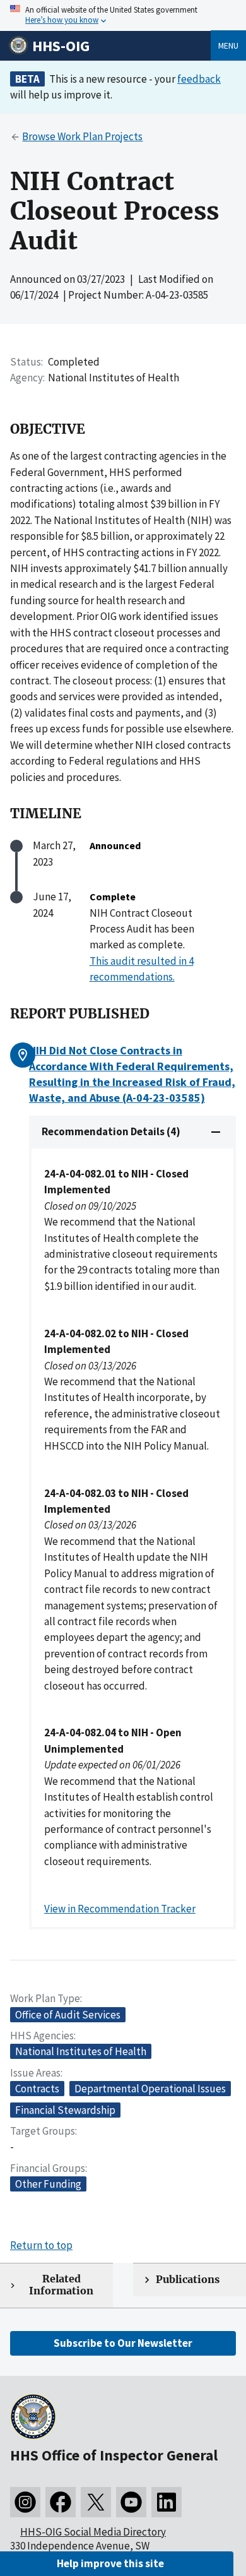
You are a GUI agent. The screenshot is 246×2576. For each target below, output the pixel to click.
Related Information (61, 2285)
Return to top (41, 2245)
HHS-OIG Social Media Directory (93, 2532)
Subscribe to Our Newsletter (123, 2343)
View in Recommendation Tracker (120, 1909)
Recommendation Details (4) (111, 1131)
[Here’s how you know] (123, 15)
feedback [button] (199, 79)
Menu (228, 45)
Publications (188, 2280)
